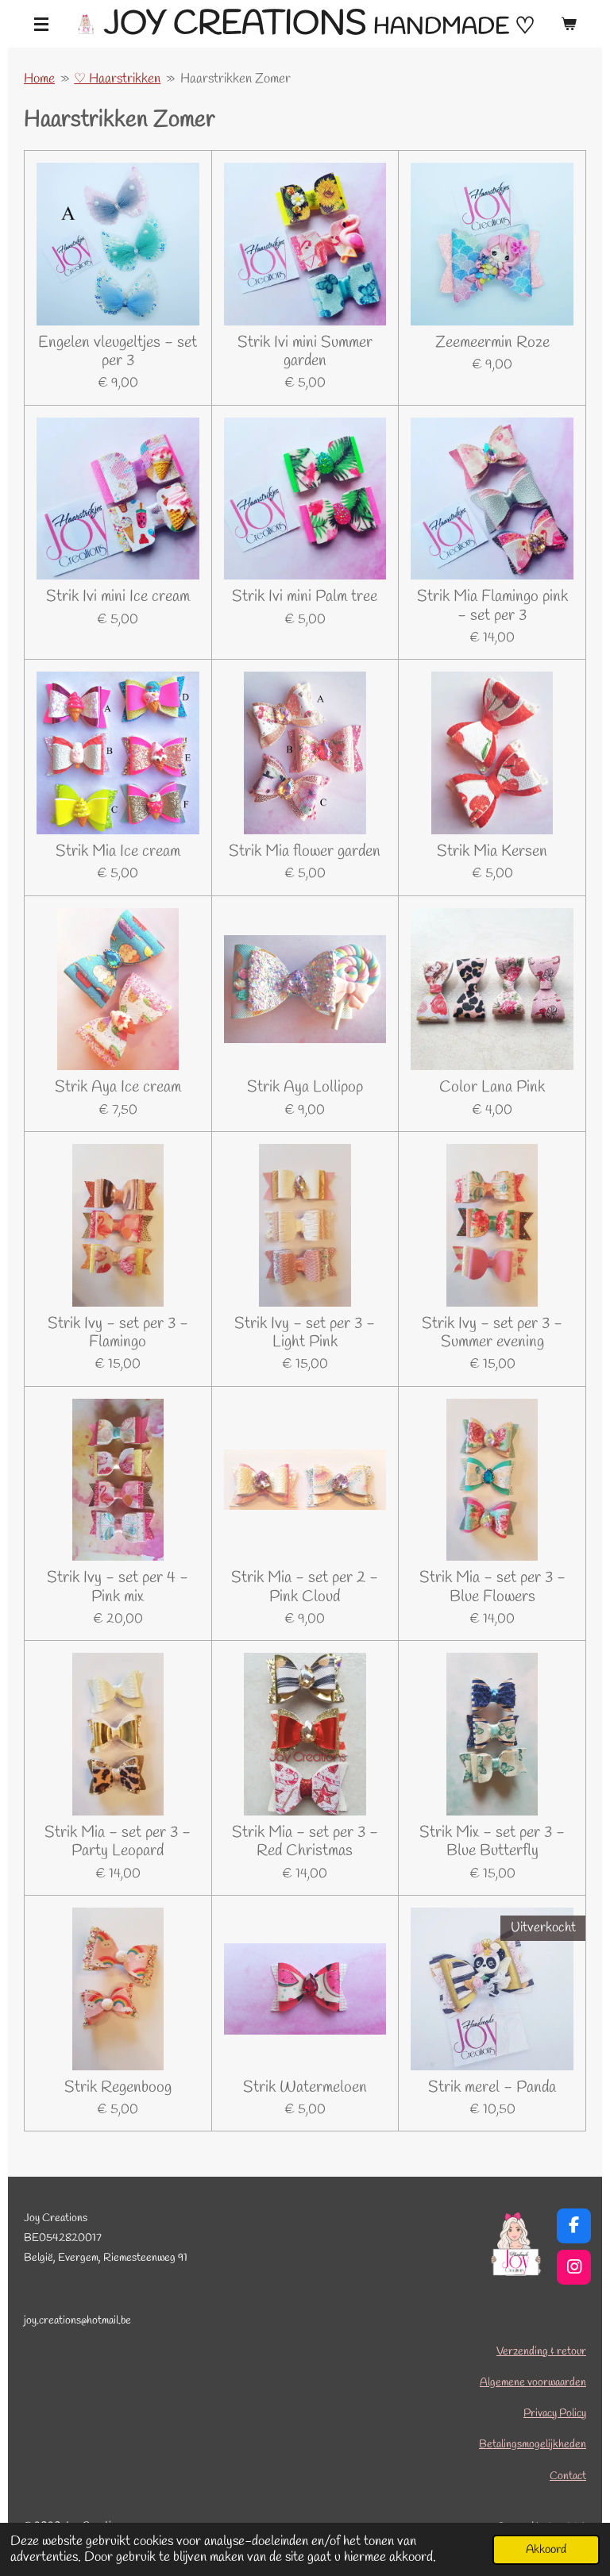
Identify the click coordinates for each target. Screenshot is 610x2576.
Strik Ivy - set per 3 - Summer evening (492, 1333)
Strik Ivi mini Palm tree (305, 597)
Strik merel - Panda (492, 2087)
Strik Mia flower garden (305, 851)
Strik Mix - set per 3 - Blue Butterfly (492, 1842)
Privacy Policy (555, 2414)
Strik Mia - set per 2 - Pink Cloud (305, 1587)
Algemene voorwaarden (533, 2383)
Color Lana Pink (492, 1087)
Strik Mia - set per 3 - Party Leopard (118, 1842)
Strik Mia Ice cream (118, 851)
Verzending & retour (541, 2352)
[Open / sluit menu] (41, 24)
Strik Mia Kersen (492, 851)
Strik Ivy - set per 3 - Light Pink (305, 1333)
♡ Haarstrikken (117, 79)
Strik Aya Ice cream (118, 1087)
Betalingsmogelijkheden (533, 2445)
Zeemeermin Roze (492, 343)
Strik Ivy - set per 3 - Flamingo (118, 1333)
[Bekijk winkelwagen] (569, 24)
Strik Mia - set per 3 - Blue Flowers (492, 1587)
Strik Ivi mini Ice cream (118, 597)
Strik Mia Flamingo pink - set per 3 (492, 606)
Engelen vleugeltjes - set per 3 (118, 352)
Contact (568, 2476)
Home (39, 79)
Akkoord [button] (546, 2550)
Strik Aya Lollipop (305, 1087)
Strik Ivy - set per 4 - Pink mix (118, 1587)
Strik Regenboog (118, 2087)
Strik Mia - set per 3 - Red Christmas (305, 1842)
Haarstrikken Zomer (236, 79)
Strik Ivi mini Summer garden (305, 352)
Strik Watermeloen (305, 2087)
